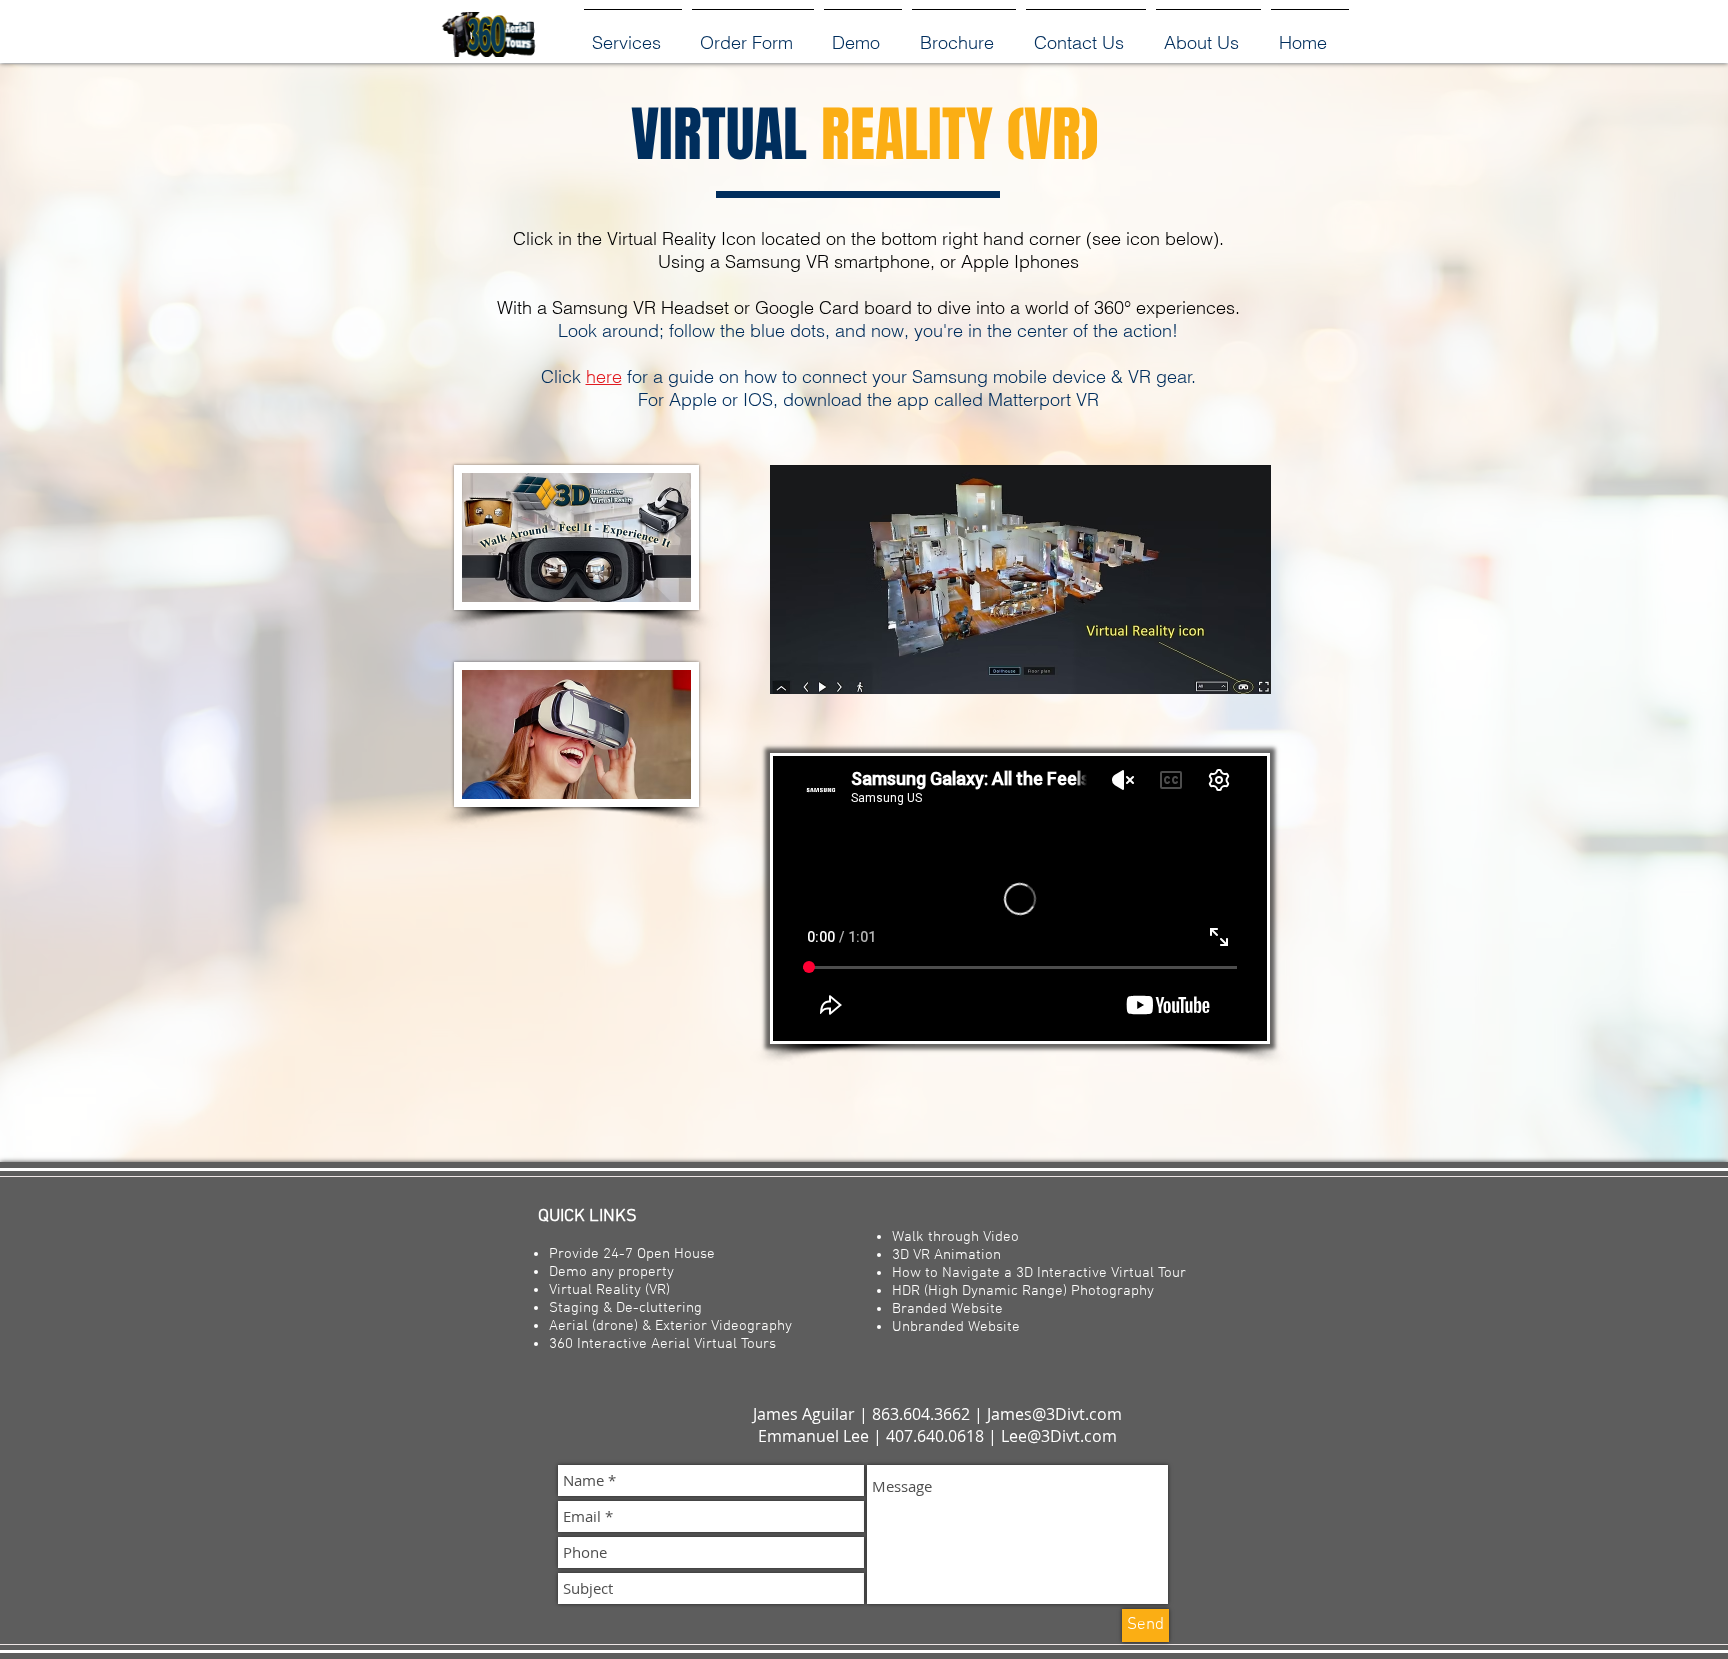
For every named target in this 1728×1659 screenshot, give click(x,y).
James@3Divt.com (1054, 1414)
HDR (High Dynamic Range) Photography (1023, 1291)
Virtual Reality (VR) (609, 1290)
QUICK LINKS (579, 1216)
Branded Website (947, 1309)
